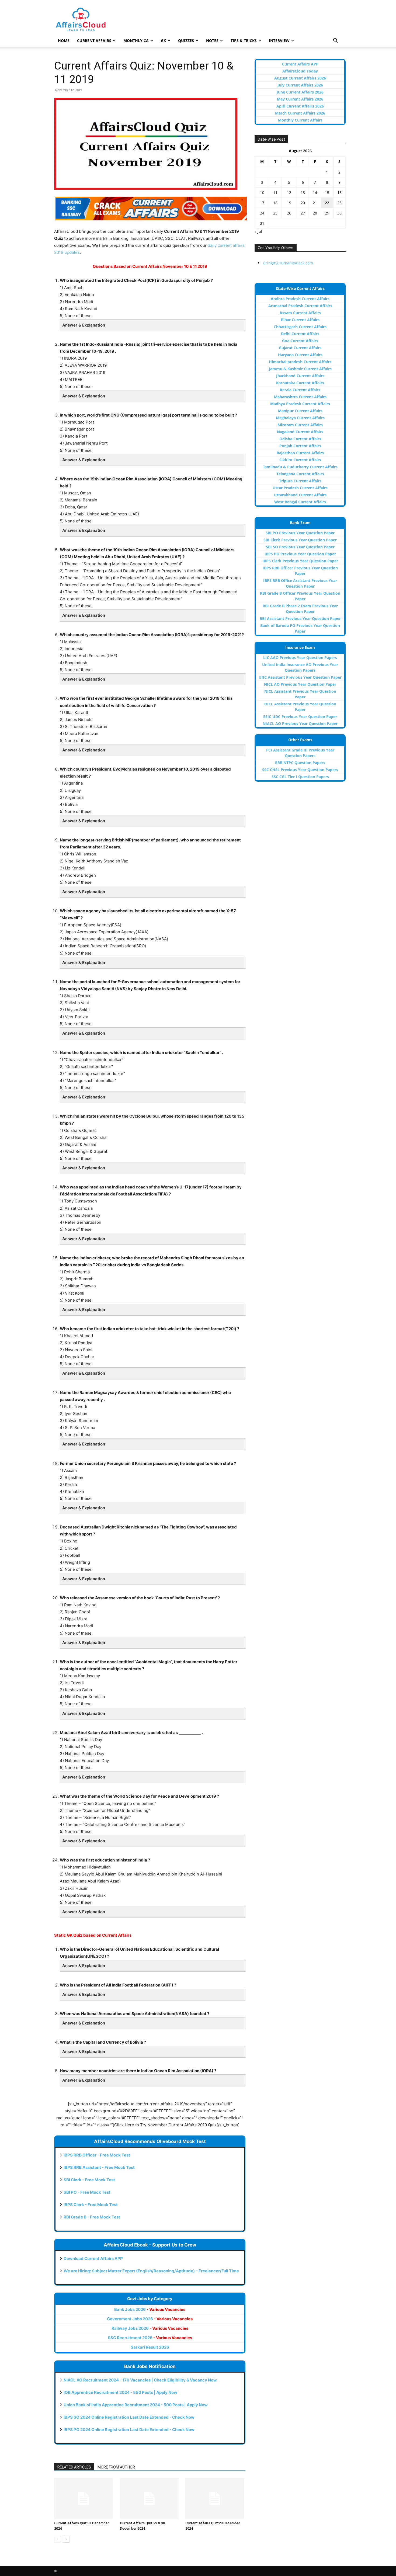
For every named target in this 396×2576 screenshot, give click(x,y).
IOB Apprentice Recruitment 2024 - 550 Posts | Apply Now (120, 2392)
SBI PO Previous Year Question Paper (300, 533)
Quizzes (186, 41)
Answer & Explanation (84, 325)
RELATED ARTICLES (74, 2467)
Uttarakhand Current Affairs (300, 495)
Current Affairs (94, 41)
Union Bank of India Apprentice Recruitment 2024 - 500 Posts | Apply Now (136, 2405)
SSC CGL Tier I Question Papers (300, 777)
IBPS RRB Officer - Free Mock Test (97, 2155)
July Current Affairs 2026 (300, 85)
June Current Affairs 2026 (300, 92)
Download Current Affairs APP (93, 2258)
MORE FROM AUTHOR (116, 2467)
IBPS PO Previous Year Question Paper (300, 554)
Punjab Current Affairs (300, 446)
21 (315, 203)
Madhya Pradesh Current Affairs (300, 404)
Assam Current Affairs (300, 313)
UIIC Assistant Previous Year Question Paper (300, 677)
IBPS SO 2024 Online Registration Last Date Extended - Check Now (129, 2417)
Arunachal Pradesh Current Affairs (300, 306)
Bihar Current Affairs (300, 320)
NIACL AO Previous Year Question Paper (300, 724)
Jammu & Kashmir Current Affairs (300, 369)
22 (327, 203)
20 (303, 203)
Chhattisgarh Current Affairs (300, 327)
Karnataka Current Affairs (300, 383)
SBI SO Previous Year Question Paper (300, 547)
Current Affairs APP (300, 64)
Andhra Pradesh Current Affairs (300, 299)
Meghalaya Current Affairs (300, 418)
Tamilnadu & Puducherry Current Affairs (300, 467)
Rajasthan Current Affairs (300, 453)
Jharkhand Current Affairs (300, 376)
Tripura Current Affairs (300, 481)
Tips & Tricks (244, 41)
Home (64, 41)
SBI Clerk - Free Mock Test (89, 2180)
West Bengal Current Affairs (300, 502)
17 (262, 203)
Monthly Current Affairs (300, 120)
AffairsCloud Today (300, 71)
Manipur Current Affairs (300, 411)
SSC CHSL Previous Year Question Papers (300, 770)
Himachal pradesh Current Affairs (300, 362)
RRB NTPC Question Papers (300, 763)
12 (289, 193)
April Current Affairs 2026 (300, 106)
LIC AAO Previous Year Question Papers (300, 658)
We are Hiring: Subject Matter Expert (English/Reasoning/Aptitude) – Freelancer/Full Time (151, 2271)
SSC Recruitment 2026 (150, 2338)
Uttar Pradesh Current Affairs (300, 488)
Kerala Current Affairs (300, 390)
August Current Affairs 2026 (300, 78)
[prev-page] (58, 2539)
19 (289, 203)
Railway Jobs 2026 (150, 2328)
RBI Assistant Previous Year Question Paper (300, 618)
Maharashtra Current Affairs (300, 397)
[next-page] (66, 2539)
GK (163, 41)
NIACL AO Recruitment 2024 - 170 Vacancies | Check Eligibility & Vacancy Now (140, 2380)
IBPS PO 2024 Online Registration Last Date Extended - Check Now (129, 2430)
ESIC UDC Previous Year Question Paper (300, 717)
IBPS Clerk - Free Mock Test (91, 2205)
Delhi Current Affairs (300, 334)
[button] (335, 41)
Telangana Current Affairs (300, 474)
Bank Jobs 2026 (150, 2309)
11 (275, 193)
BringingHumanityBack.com (288, 263)
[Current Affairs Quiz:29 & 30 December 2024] (150, 2498)
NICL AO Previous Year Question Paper (300, 684)
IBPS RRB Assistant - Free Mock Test (99, 2167)
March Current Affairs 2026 (300, 113)
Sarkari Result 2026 (150, 2347)
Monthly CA (136, 41)
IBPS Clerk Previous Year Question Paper (300, 561)
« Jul (258, 231)
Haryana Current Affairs (300, 355)
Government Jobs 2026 (150, 2319)
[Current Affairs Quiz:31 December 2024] (84, 2498)
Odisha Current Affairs (300, 439)
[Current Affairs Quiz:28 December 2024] (215, 2498)
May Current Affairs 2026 (300, 99)
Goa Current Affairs (300, 341)
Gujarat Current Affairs (300, 348)
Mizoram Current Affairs (300, 425)
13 (303, 193)
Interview (279, 41)
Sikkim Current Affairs (300, 460)
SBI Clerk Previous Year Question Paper (300, 540)
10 (262, 193)
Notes (212, 41)
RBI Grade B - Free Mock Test (92, 2217)
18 (275, 203)
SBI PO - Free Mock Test (87, 2192)
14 (315, 193)
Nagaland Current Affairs (300, 432)
